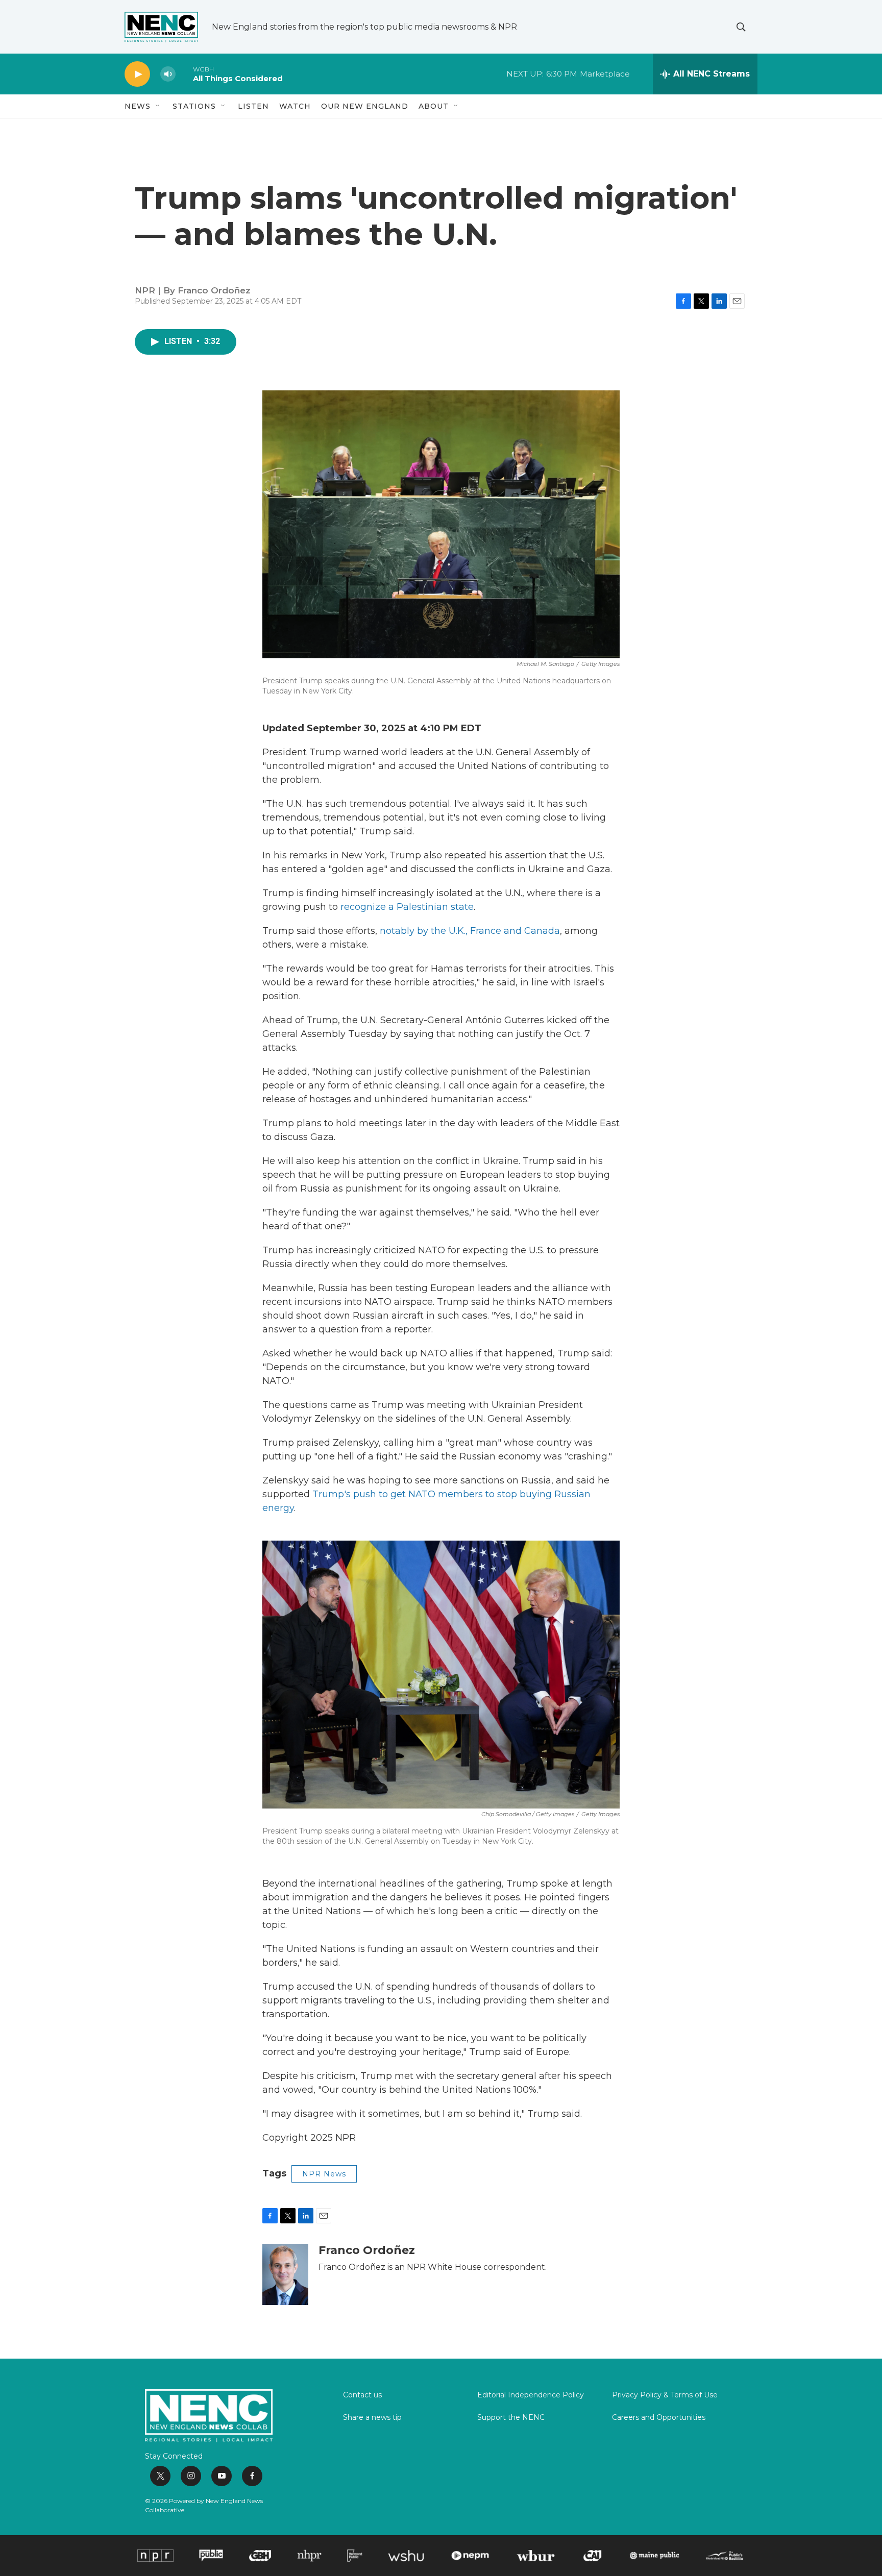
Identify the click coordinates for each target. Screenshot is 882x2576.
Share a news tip (372, 2418)
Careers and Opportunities (659, 2418)
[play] (137, 74)
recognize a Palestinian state (407, 907)
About (434, 106)
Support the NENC (511, 2418)
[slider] (184, 74)
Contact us (362, 2395)
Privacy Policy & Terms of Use (665, 2395)
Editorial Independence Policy (531, 2395)
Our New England (365, 106)
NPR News (324, 2174)
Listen (253, 106)
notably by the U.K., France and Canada (470, 931)
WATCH (295, 106)
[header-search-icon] (741, 27)
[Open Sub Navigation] (158, 106)
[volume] (168, 74)
